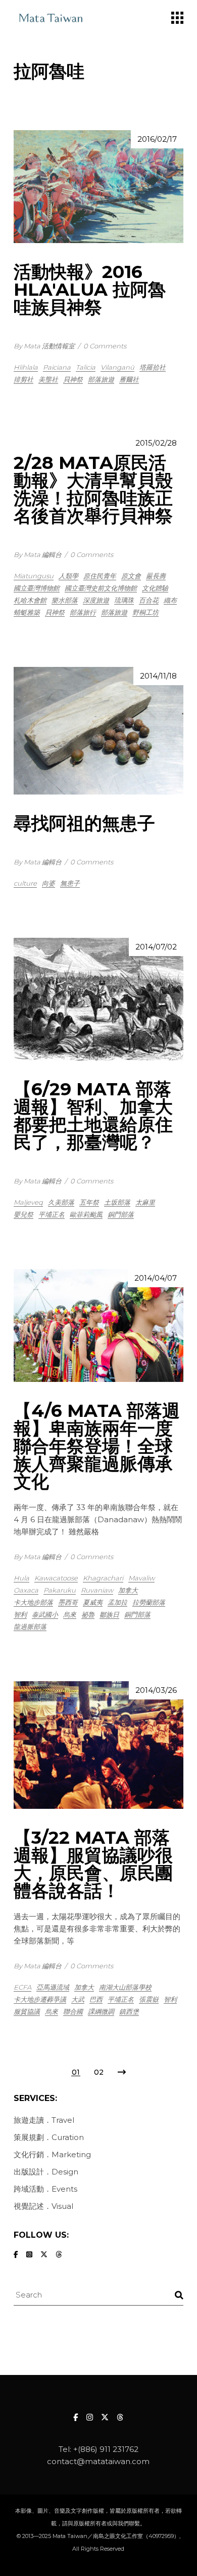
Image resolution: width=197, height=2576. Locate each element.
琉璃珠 (124, 600)
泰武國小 (45, 1614)
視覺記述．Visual (43, 2206)
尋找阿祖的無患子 (84, 823)
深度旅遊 (96, 600)
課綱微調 (101, 2011)
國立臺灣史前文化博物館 (101, 588)
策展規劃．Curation (49, 2137)
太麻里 (145, 1202)
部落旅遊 (101, 379)
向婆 (48, 883)
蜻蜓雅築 (27, 612)
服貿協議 (27, 2011)
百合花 (149, 600)
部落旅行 (83, 612)
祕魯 (88, 1614)
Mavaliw (141, 1578)
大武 (78, 1999)
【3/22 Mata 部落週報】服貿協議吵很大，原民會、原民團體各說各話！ (93, 1864)
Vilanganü (117, 367)
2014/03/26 (156, 1690)
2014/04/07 (156, 1278)
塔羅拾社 (153, 367)
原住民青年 (100, 576)
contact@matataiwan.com (98, 2461)
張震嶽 (149, 1999)
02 (99, 2072)
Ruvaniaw (97, 1590)
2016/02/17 (157, 139)
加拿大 (128, 1590)
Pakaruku (60, 1590)
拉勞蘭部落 (149, 1602)
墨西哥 (68, 1602)
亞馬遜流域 (53, 1987)
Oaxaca (26, 1590)
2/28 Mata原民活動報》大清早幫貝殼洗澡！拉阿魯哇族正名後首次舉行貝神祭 (93, 489)
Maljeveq (28, 1202)
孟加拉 (117, 1602)
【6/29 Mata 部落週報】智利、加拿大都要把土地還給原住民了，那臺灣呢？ (93, 1116)
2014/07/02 (156, 947)
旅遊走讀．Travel (44, 2120)
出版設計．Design (46, 2172)
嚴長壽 (156, 576)
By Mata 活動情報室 (44, 346)
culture (25, 883)
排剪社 (23, 379)
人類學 (68, 576)
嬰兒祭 (23, 1214)
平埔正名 (52, 1214)
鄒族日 (109, 1614)
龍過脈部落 (30, 1627)
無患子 (70, 883)
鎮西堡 (129, 2011)
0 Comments (105, 346)
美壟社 (48, 379)
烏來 (70, 1614)
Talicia (86, 367)
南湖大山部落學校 (125, 1987)
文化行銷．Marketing (52, 2154)
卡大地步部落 (33, 1602)
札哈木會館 (30, 600)
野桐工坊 (145, 612)
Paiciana (57, 367)
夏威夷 (93, 1602)
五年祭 (89, 1202)
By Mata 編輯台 (38, 554)
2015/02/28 (156, 443)
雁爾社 (129, 379)
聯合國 (73, 2011)
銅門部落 (121, 1214)
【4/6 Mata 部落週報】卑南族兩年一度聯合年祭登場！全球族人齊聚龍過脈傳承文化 (97, 1446)
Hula (21, 1578)
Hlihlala (26, 367)
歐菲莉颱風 (86, 1214)
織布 (170, 600)
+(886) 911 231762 (106, 2449)
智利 (20, 1614)
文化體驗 (155, 588)
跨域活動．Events (45, 2189)
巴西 (96, 1999)
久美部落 (61, 1202)
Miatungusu (34, 576)
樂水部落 (65, 600)
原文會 (131, 576)
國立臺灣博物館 (37, 588)
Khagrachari (103, 1578)
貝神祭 (73, 379)
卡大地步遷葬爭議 (40, 1999)
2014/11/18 (158, 676)
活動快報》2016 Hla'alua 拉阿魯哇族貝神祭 (90, 289)
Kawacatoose (56, 1578)
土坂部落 (117, 1202)
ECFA (22, 1987)
